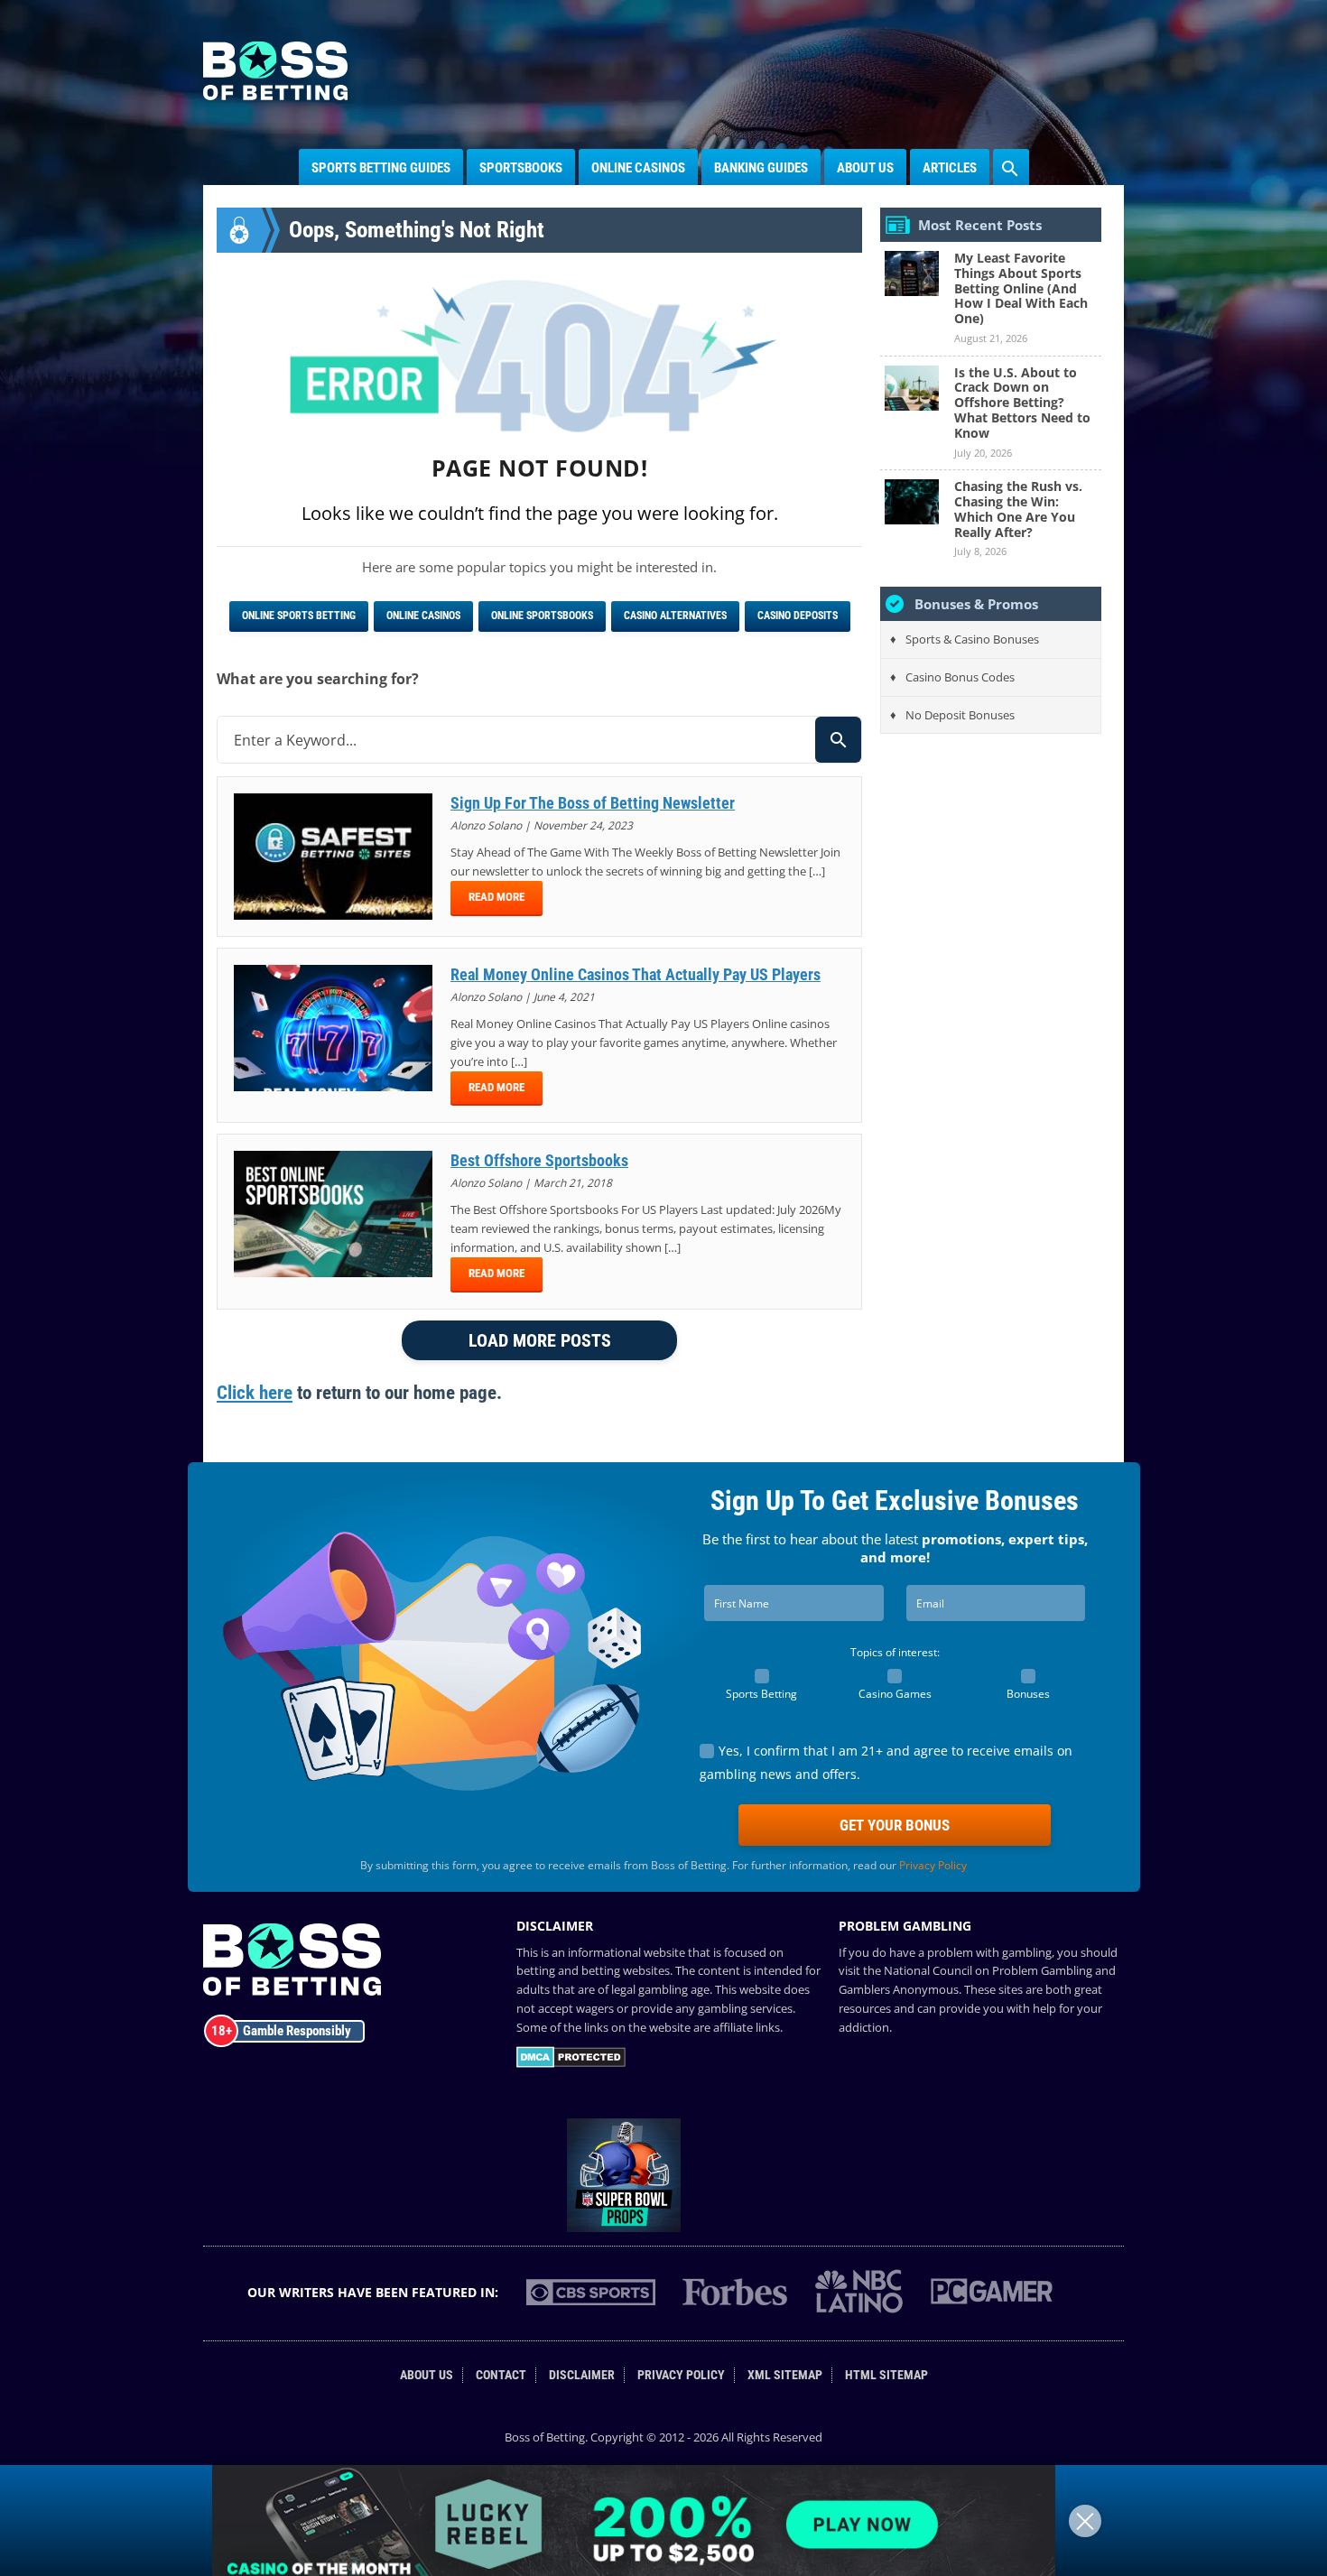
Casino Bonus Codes (960, 677)
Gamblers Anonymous (899, 1989)
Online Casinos (638, 168)
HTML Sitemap (886, 2375)
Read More (496, 897)
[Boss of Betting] (275, 95)
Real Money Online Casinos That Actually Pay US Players (636, 974)
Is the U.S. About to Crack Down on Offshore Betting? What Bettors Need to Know (1022, 403)
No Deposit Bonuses (960, 715)
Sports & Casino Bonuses (972, 639)
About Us (865, 168)
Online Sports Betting (299, 616)
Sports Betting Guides (381, 168)
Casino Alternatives (675, 616)
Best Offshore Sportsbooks (539, 1160)
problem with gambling (989, 1952)
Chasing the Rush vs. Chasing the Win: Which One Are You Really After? (1018, 509)
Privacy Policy (933, 1865)
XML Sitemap (785, 2375)
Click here (255, 1393)
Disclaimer (582, 2375)
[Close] (1085, 2521)
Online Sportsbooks (542, 616)
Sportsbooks (521, 168)
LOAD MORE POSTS (540, 1340)
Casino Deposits (798, 616)
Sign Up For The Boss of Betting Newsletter (593, 803)
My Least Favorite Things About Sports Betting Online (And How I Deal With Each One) (1021, 288)
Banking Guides (761, 168)
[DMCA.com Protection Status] (571, 2063)
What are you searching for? (318, 679)
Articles (950, 168)
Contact (501, 2375)
